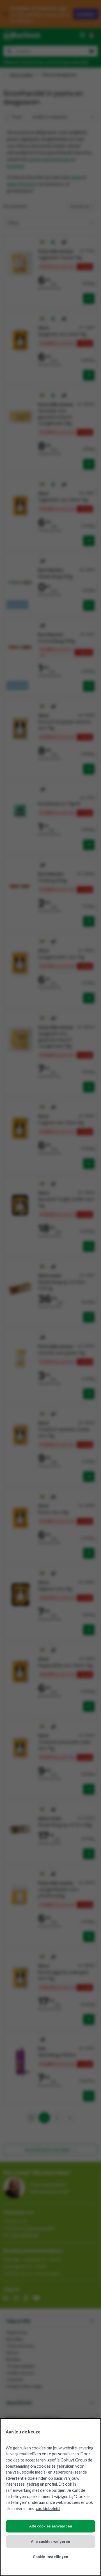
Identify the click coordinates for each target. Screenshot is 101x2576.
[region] (50, 2497)
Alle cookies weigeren (50, 2541)
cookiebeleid (48, 2508)
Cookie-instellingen (50, 2557)
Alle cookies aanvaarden (51, 2526)
